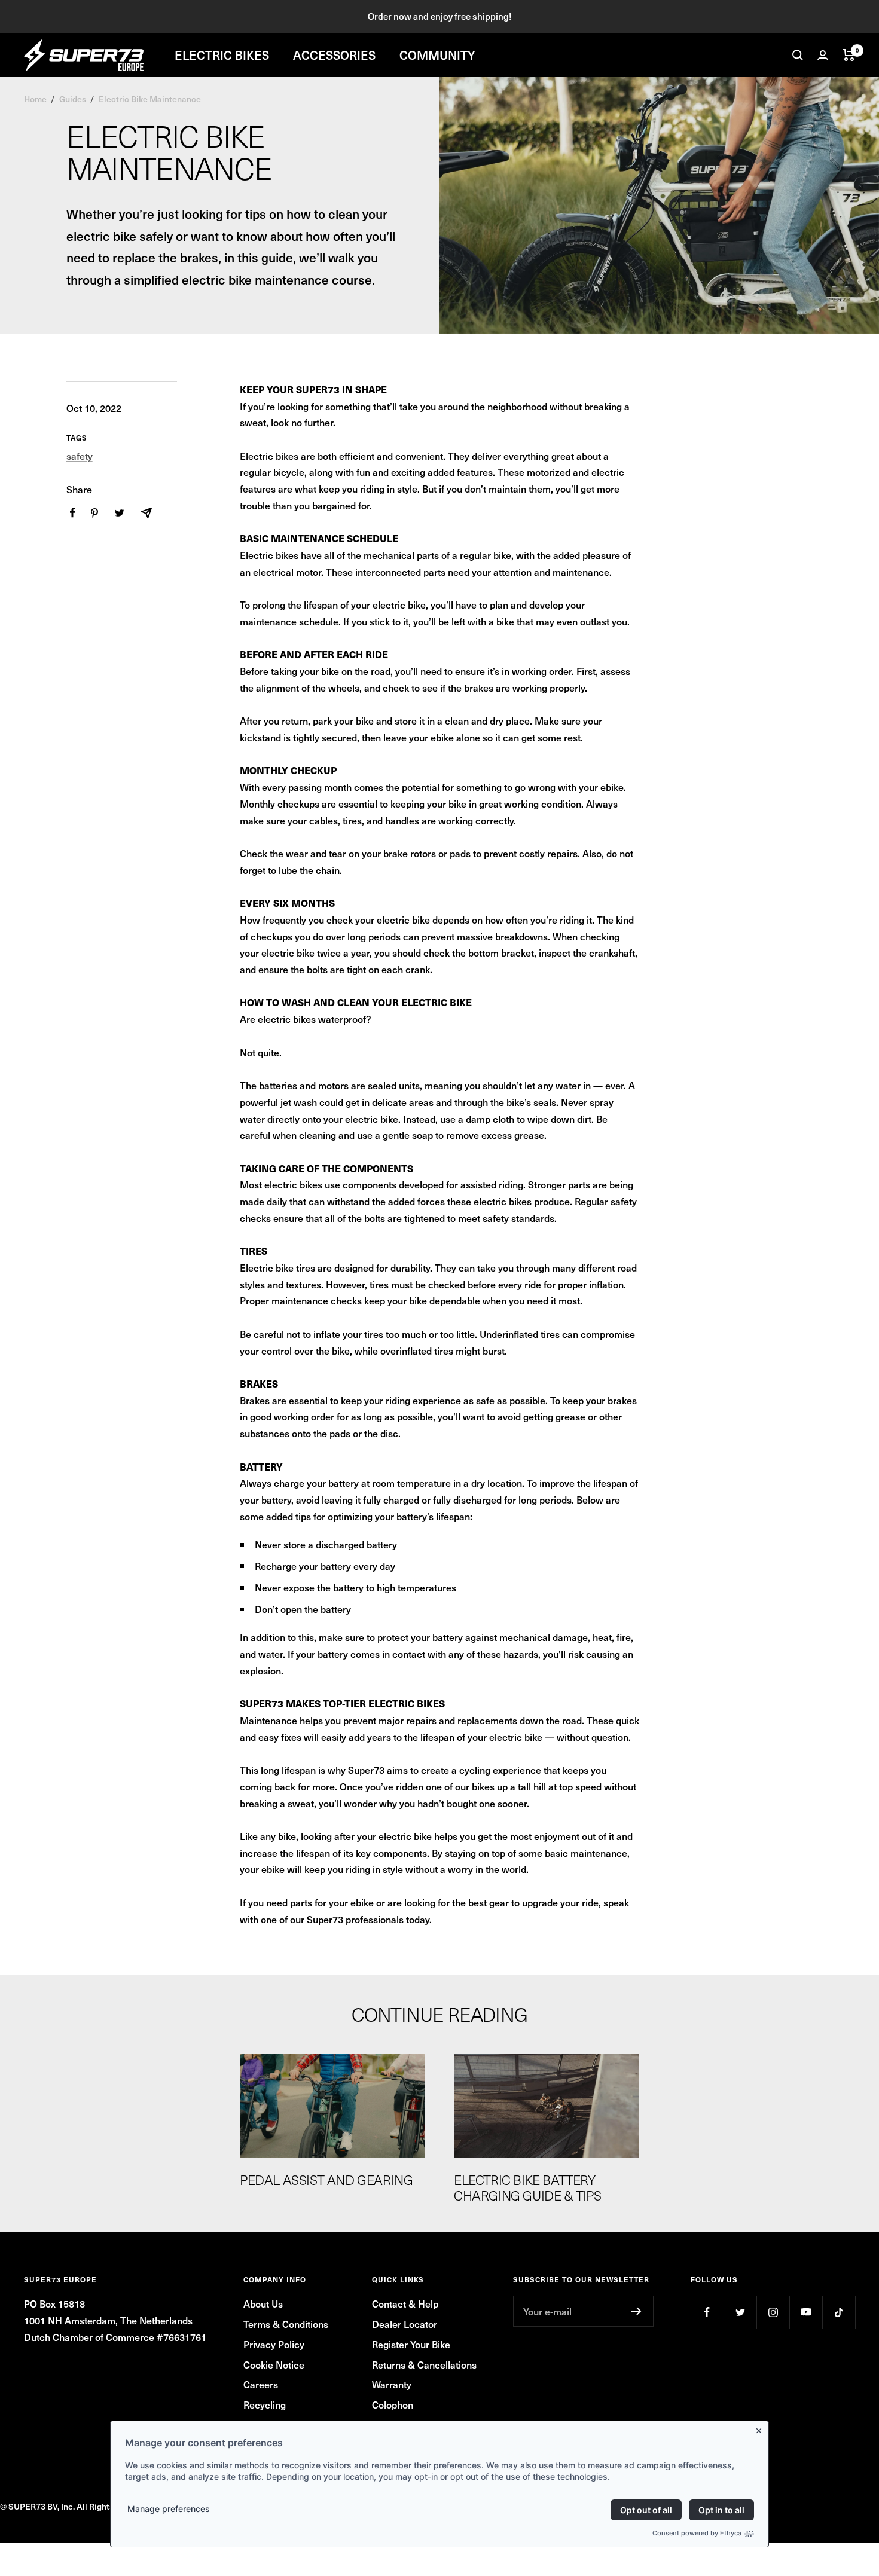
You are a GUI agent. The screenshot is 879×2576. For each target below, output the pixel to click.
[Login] (823, 55)
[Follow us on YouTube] (806, 2312)
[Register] (637, 2311)
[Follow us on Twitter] (740, 2312)
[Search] (798, 55)
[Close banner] (761, 2428)
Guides (73, 99)
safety (80, 456)
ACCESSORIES (334, 55)
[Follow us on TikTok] (839, 2312)
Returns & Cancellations (424, 2364)
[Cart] (849, 55)
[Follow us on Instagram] (773, 2312)
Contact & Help (405, 2303)
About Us (263, 2303)
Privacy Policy (274, 2344)
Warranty (392, 2384)
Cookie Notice (274, 2364)
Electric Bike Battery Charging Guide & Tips (528, 2187)
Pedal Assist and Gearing (326, 2180)
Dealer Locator (405, 2324)
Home (35, 99)
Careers (261, 2384)
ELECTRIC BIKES (222, 55)
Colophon (393, 2404)
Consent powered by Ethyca (697, 2533)
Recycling (265, 2404)
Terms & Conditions (286, 2324)
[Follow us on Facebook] (707, 2312)
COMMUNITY (437, 55)
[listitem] (73, 513)
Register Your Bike (411, 2344)
